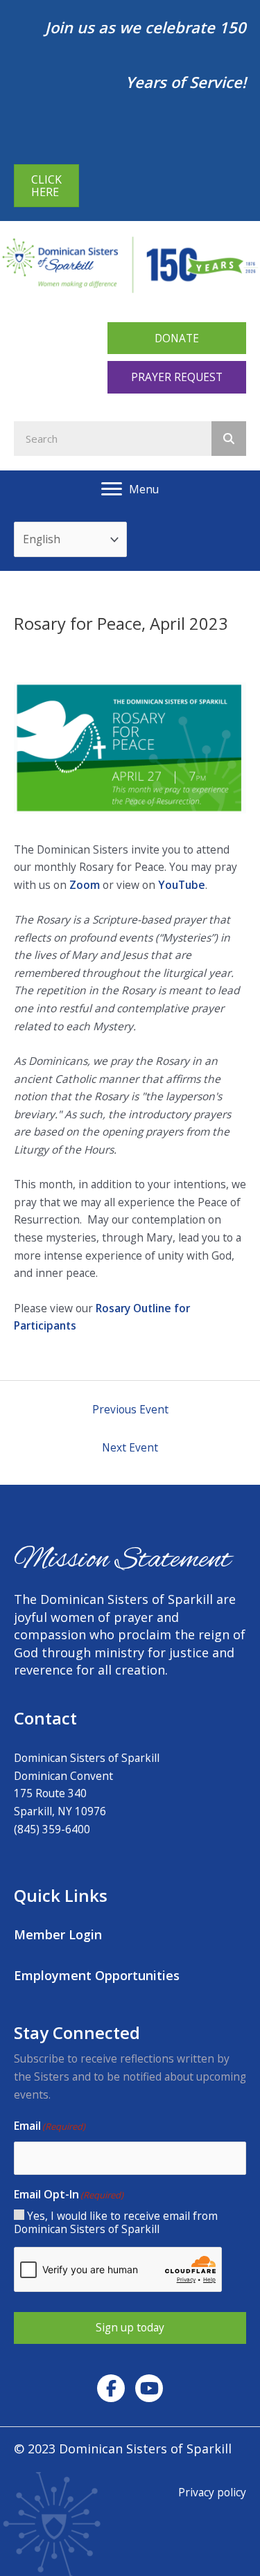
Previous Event (130, 1409)
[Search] (229, 439)
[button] (177, 338)
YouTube (182, 885)
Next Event (130, 1447)
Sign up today (130, 2327)
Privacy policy (212, 2492)
